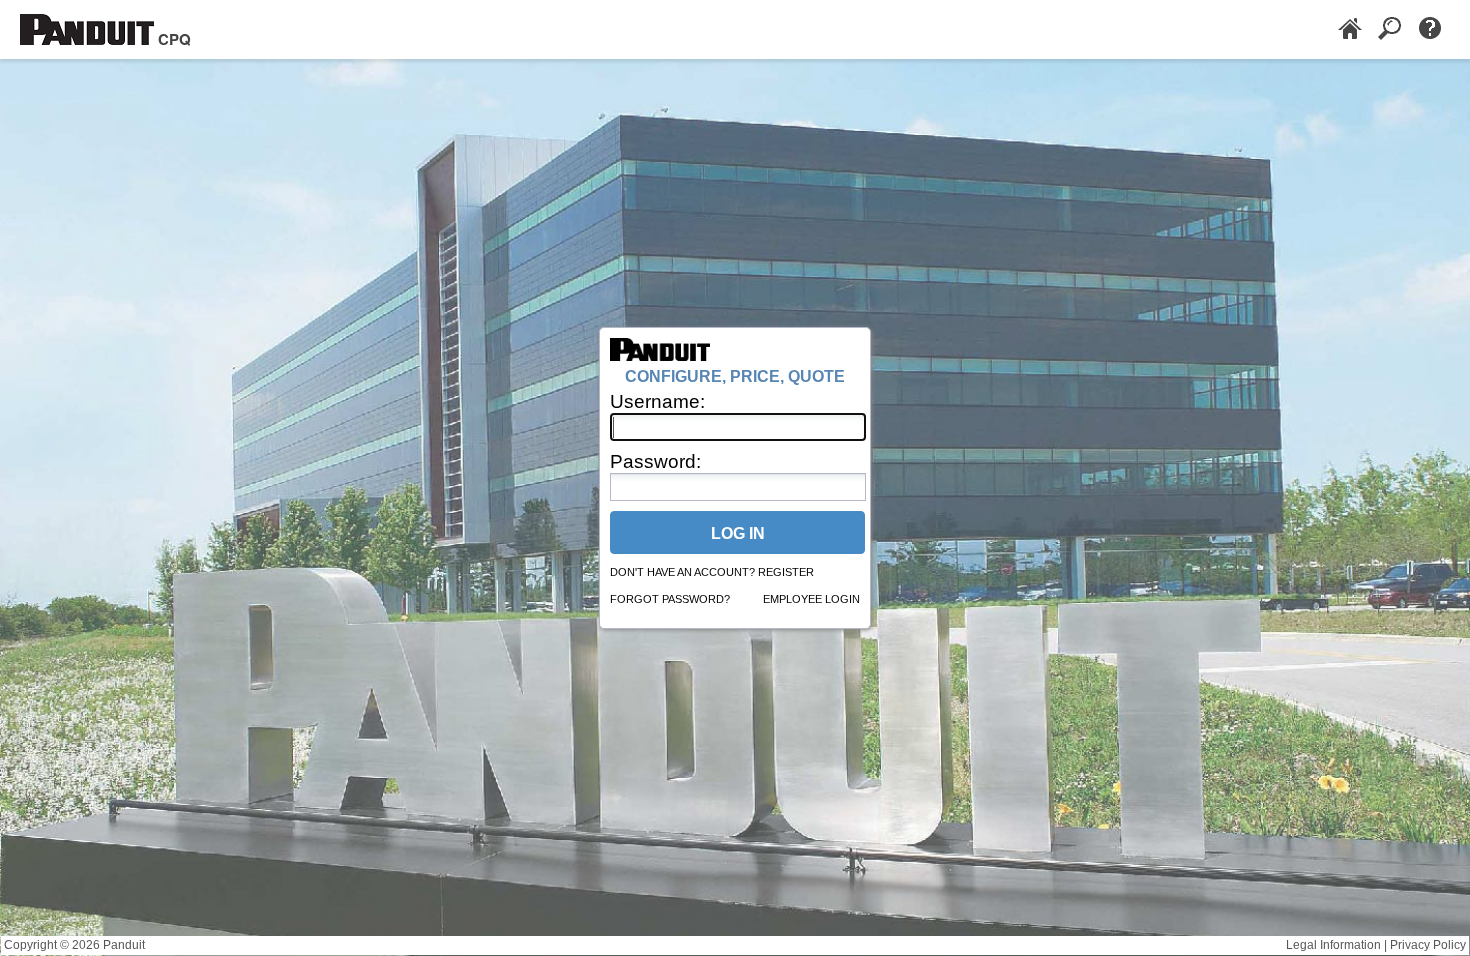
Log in (738, 533)
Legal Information (1333, 945)
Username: (657, 401)
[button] (1350, 30)
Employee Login (811, 599)
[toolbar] (1390, 30)
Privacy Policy (1428, 945)
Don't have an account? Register (712, 572)
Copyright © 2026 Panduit (74, 945)
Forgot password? (670, 599)
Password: (655, 461)
